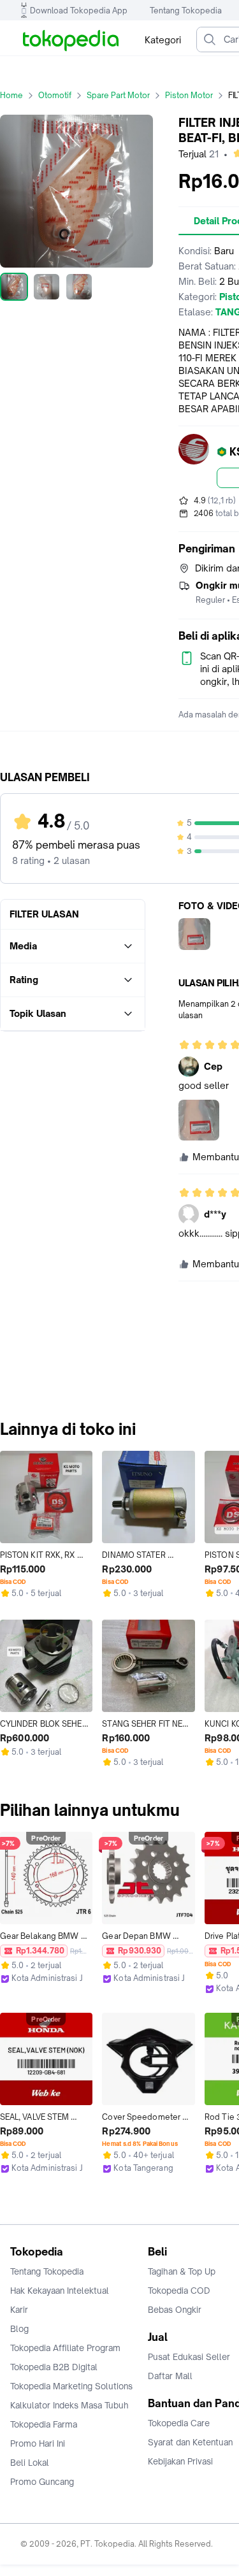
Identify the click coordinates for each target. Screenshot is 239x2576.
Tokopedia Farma (44, 2424)
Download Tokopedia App (79, 11)
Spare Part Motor (118, 95)
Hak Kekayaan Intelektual (60, 2291)
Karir (19, 2310)
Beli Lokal (30, 2463)
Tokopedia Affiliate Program (65, 2348)
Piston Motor (189, 95)
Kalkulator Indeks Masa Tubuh (69, 2405)
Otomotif (55, 95)
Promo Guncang (42, 2482)
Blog (19, 2329)
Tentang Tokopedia (186, 11)
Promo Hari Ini (38, 2443)
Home (11, 95)
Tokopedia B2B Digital (54, 2367)
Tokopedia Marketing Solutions (71, 2386)
